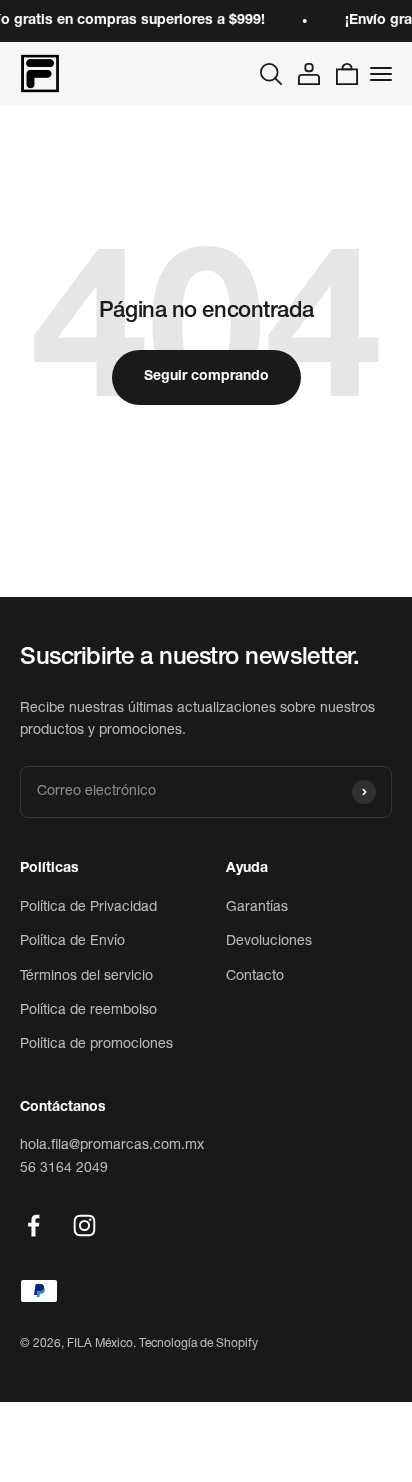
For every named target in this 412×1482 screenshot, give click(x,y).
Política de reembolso (88, 1011)
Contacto (255, 977)
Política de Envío (72, 942)
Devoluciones (269, 942)
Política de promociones (96, 1045)
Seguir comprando (206, 377)
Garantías (257, 908)
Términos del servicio (86, 977)
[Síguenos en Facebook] (33, 1225)
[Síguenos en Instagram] (84, 1225)
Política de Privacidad (88, 908)
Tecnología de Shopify (198, 1344)
